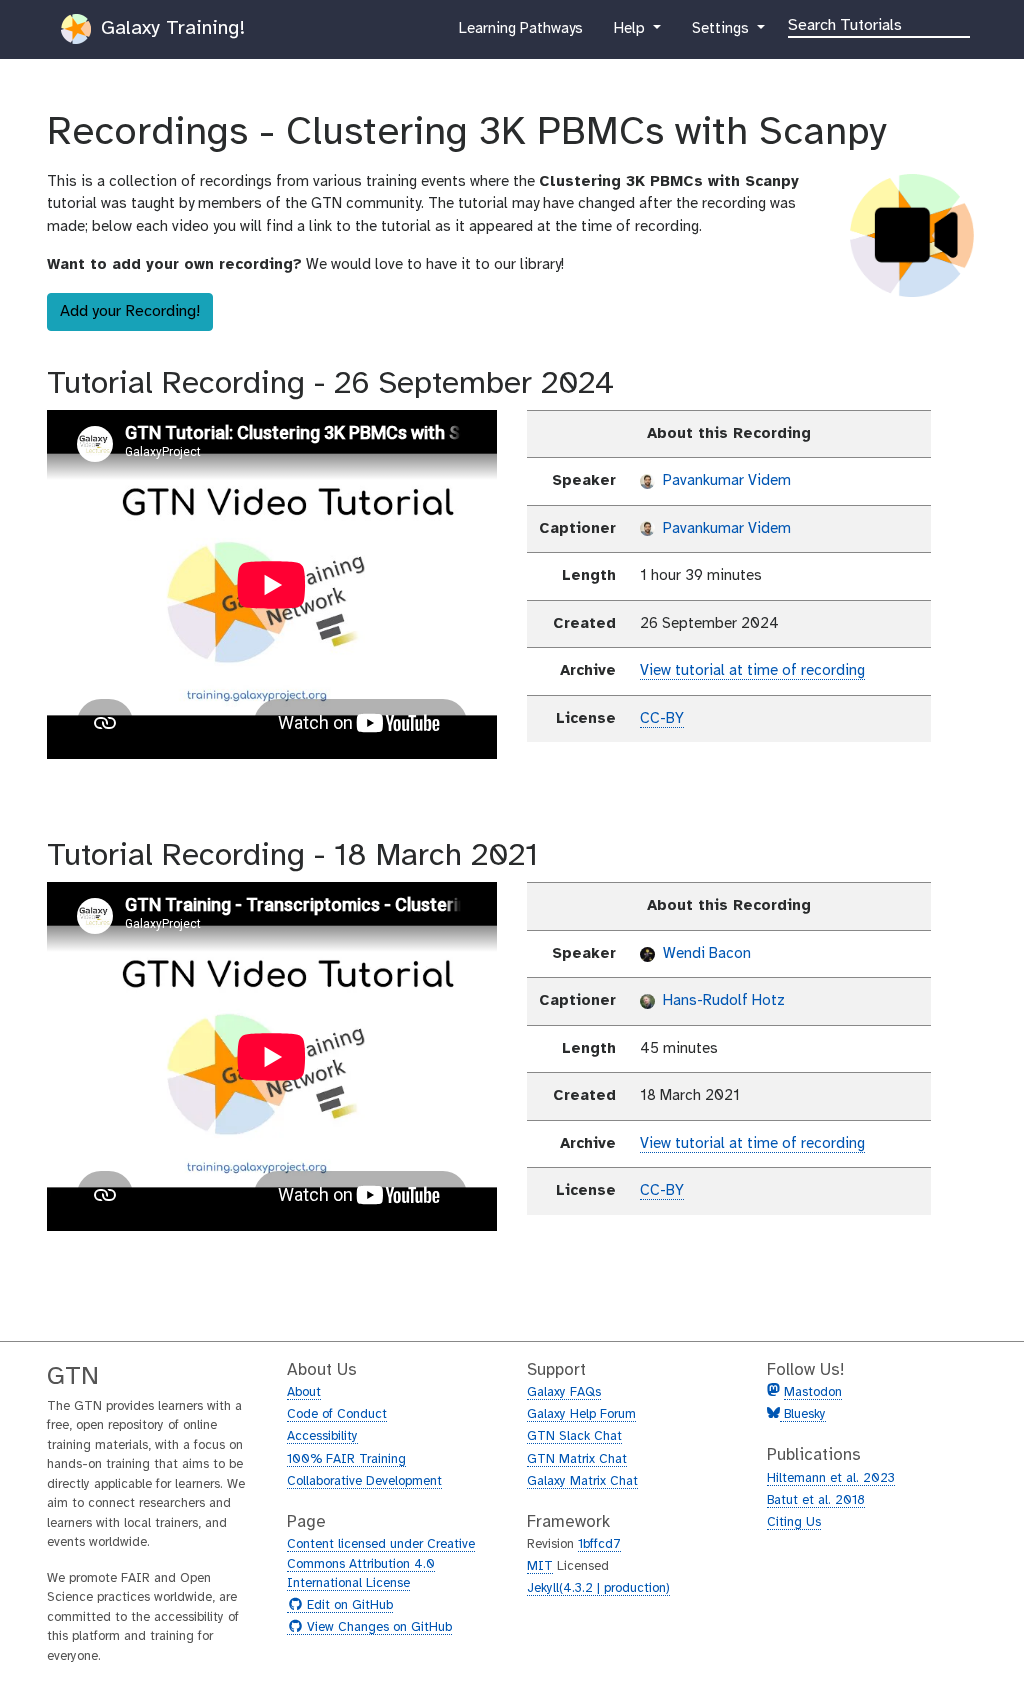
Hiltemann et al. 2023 (831, 1478)
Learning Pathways (520, 34)
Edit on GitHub (347, 1606)
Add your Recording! (130, 311)
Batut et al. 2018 (816, 1500)
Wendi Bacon (705, 954)
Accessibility (322, 1436)
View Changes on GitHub (377, 1628)
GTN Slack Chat (574, 1436)
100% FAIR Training (346, 1459)
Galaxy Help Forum (581, 1414)
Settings (722, 34)
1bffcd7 (599, 1544)
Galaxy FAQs (564, 1392)
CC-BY (662, 719)
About (304, 1392)
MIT (540, 1566)
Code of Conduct (337, 1414)
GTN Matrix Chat (577, 1459)
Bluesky (803, 1414)
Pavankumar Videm (725, 481)
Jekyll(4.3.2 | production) (598, 1588)
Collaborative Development (364, 1481)
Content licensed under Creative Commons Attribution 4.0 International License (381, 1564)
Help (631, 34)
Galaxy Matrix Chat (582, 1481)
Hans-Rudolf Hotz (722, 1001)
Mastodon (813, 1392)
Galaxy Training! (170, 28)
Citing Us (794, 1522)
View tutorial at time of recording (752, 671)
